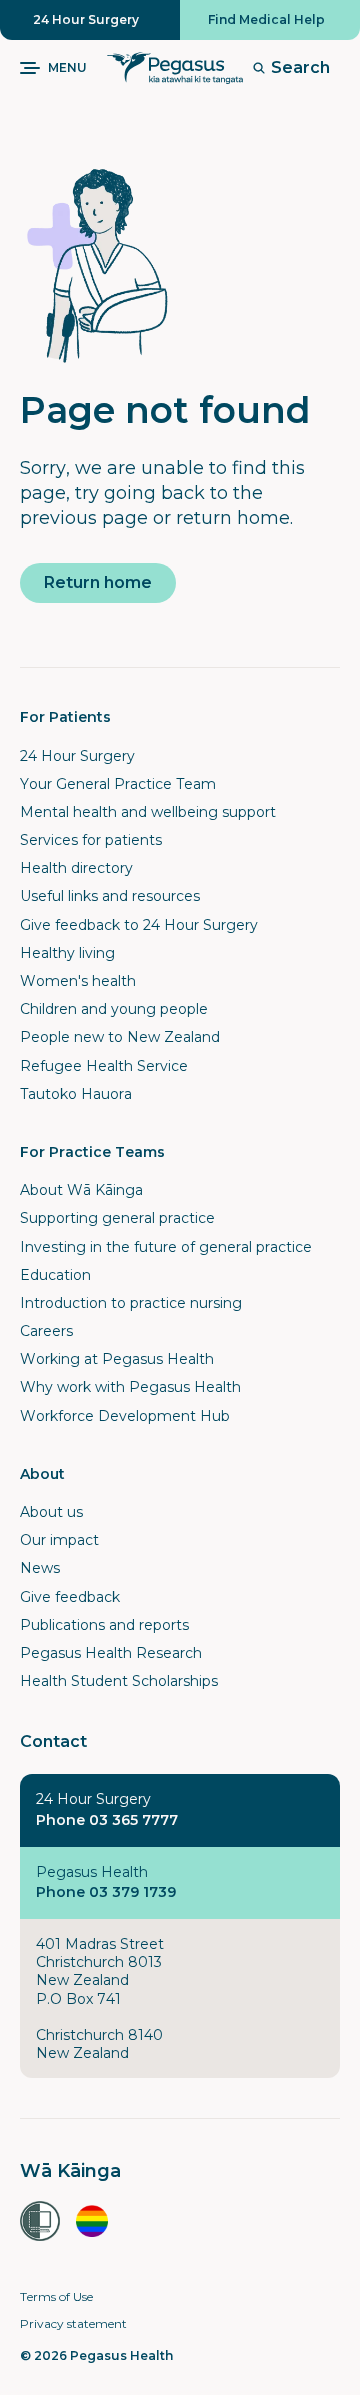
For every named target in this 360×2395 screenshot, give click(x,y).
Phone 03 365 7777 (107, 1820)
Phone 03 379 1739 (106, 1892)
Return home (98, 582)
